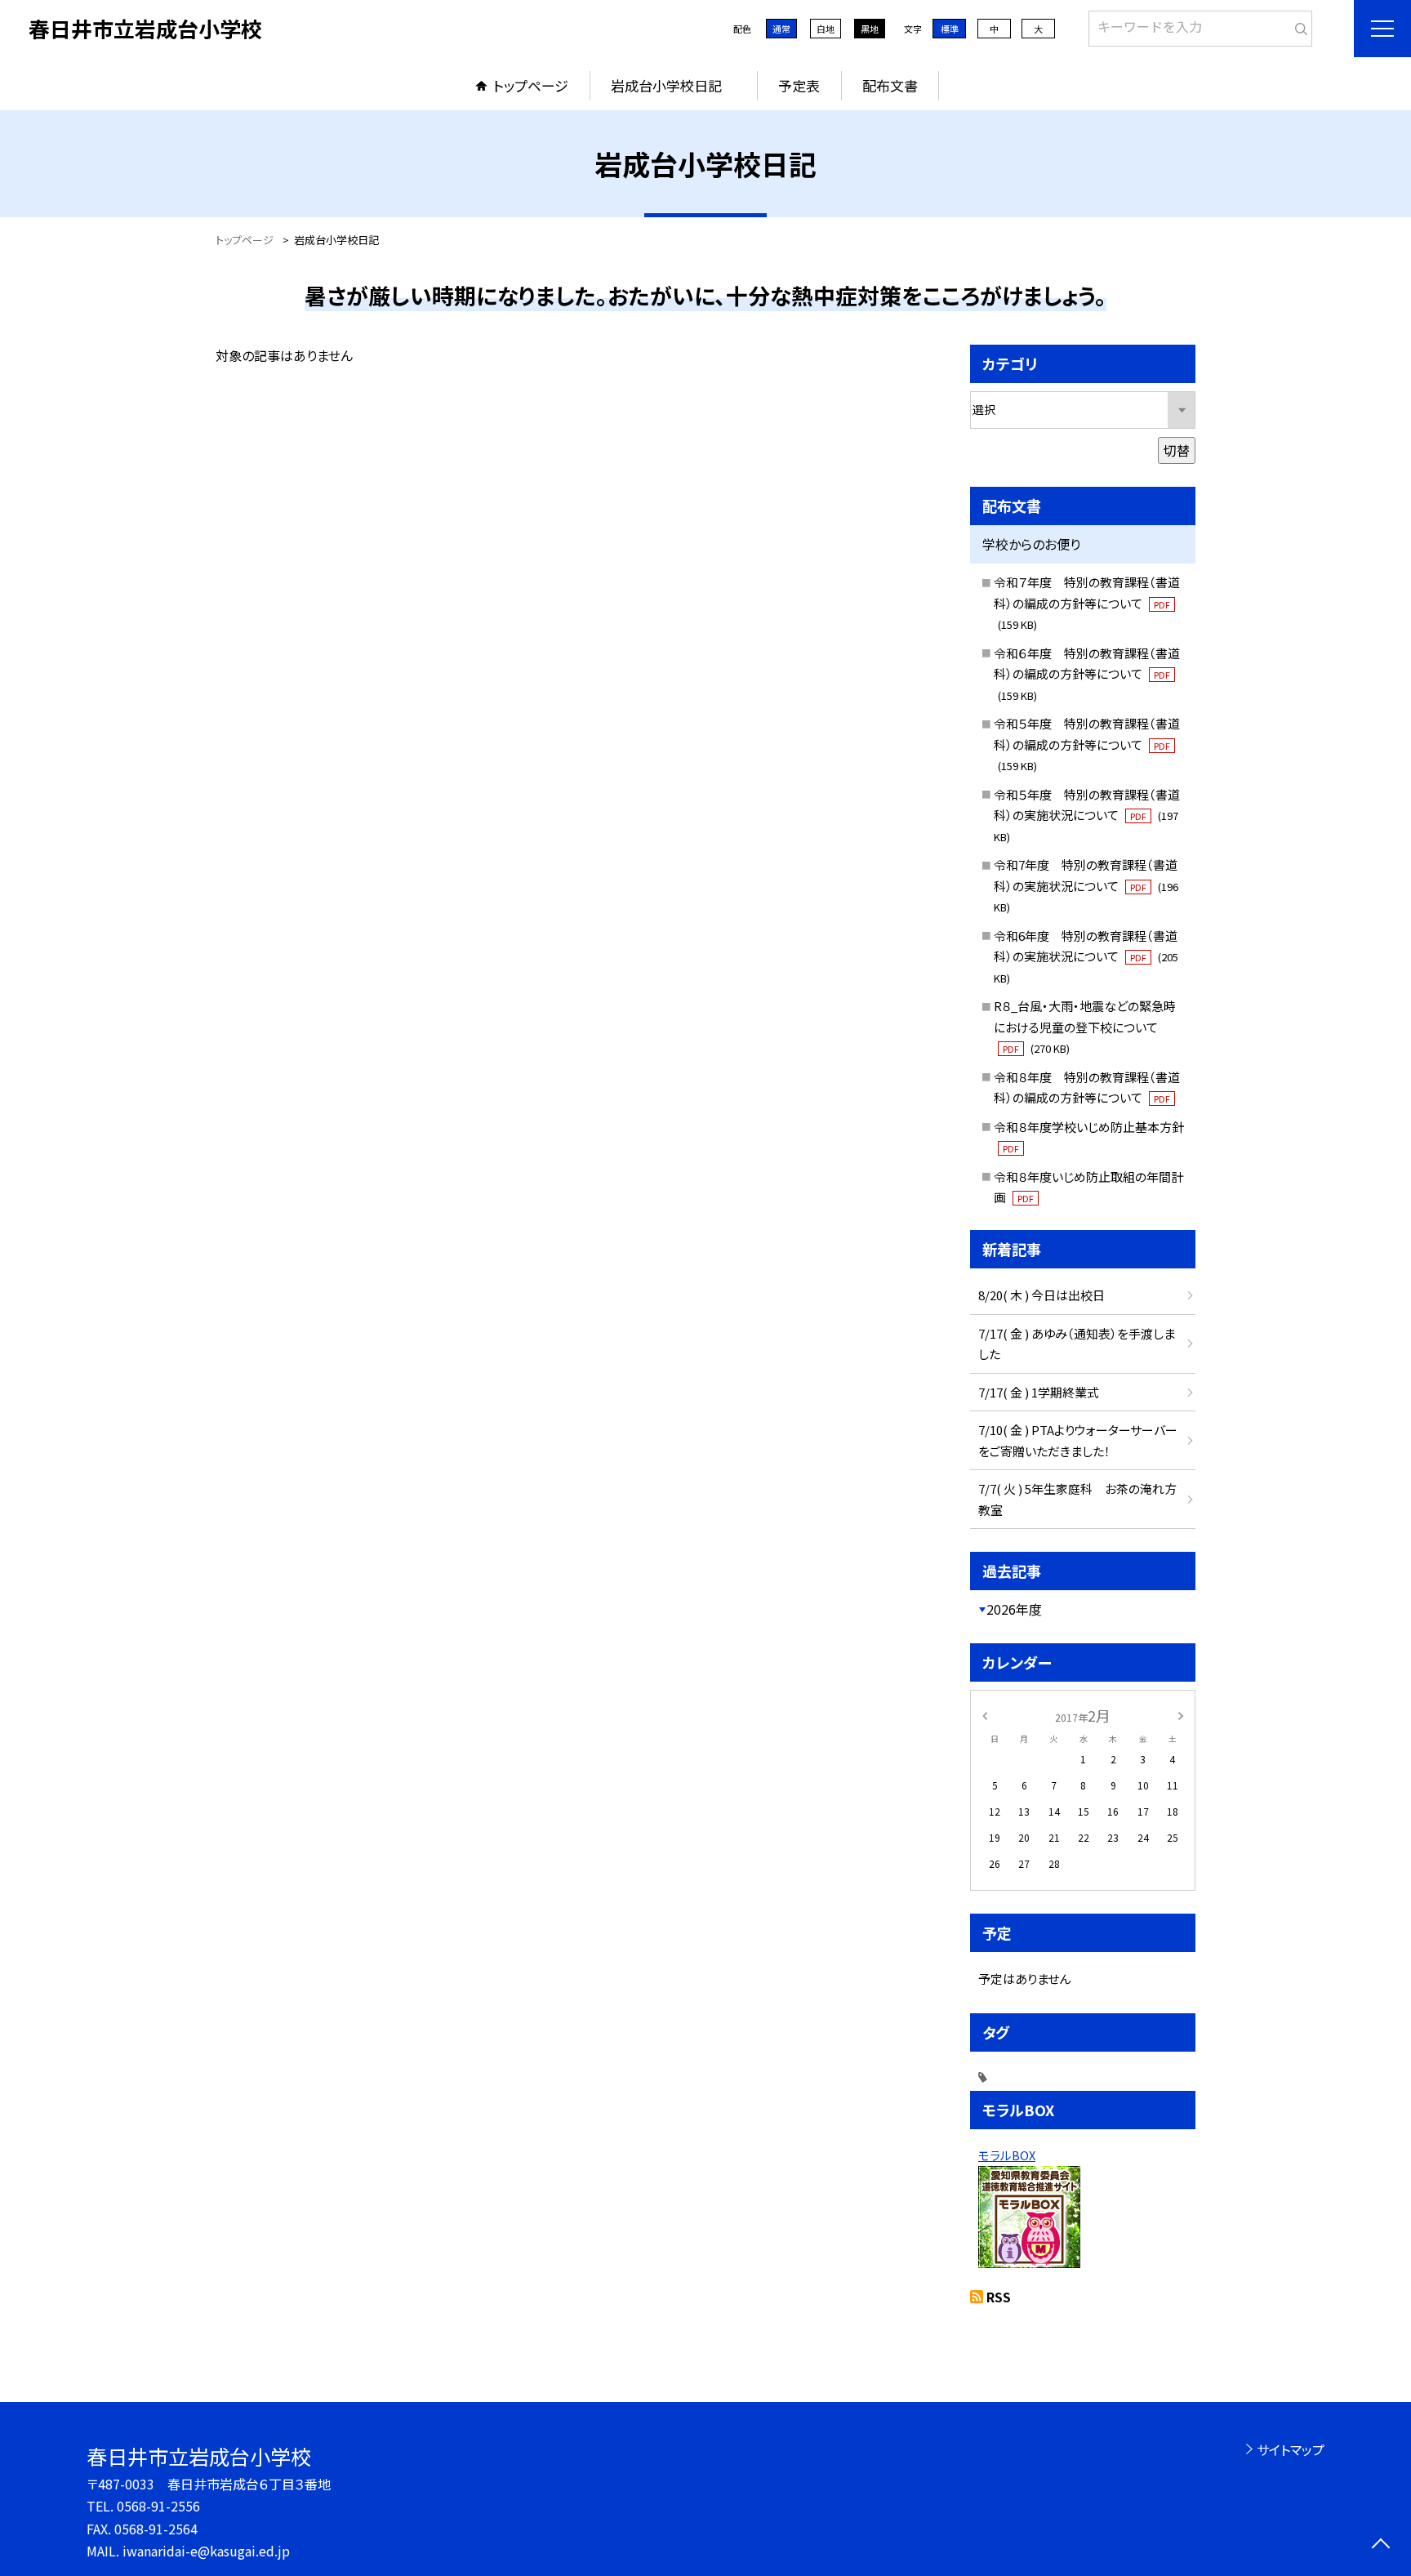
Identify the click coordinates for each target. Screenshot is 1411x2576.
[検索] (1298, 25)
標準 (950, 29)
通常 (781, 29)
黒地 (870, 29)
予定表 (799, 85)
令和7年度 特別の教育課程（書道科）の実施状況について (1086, 885)
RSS (999, 2297)
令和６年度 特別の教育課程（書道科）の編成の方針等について (1087, 674)
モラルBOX (1007, 2155)
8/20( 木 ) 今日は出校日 (1042, 1295)
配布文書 (890, 85)
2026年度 (1014, 1609)
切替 (1177, 450)
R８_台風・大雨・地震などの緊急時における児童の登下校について (1085, 1027)
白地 (826, 29)
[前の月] (985, 1715)
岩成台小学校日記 (673, 85)
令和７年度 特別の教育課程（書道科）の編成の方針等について (1087, 603)
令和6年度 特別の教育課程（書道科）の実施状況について (1086, 956)
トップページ (531, 85)
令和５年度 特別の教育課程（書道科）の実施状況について (1087, 815)
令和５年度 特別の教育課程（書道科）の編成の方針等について (1087, 744)
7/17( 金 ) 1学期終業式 (1039, 1392)
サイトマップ (1291, 2449)
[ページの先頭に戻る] (1380, 2545)
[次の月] (1181, 1715)
